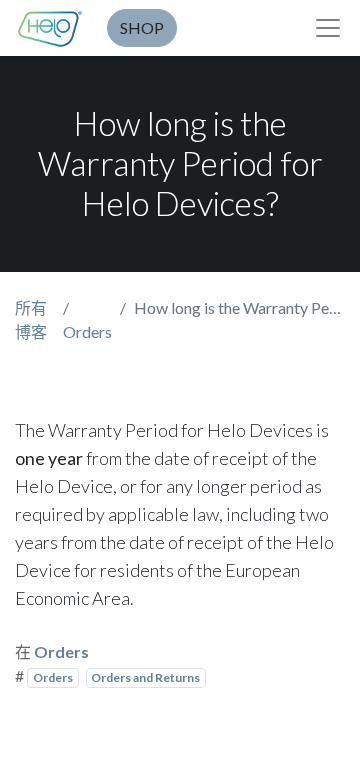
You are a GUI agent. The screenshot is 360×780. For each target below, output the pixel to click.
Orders (87, 331)
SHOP (142, 27)
